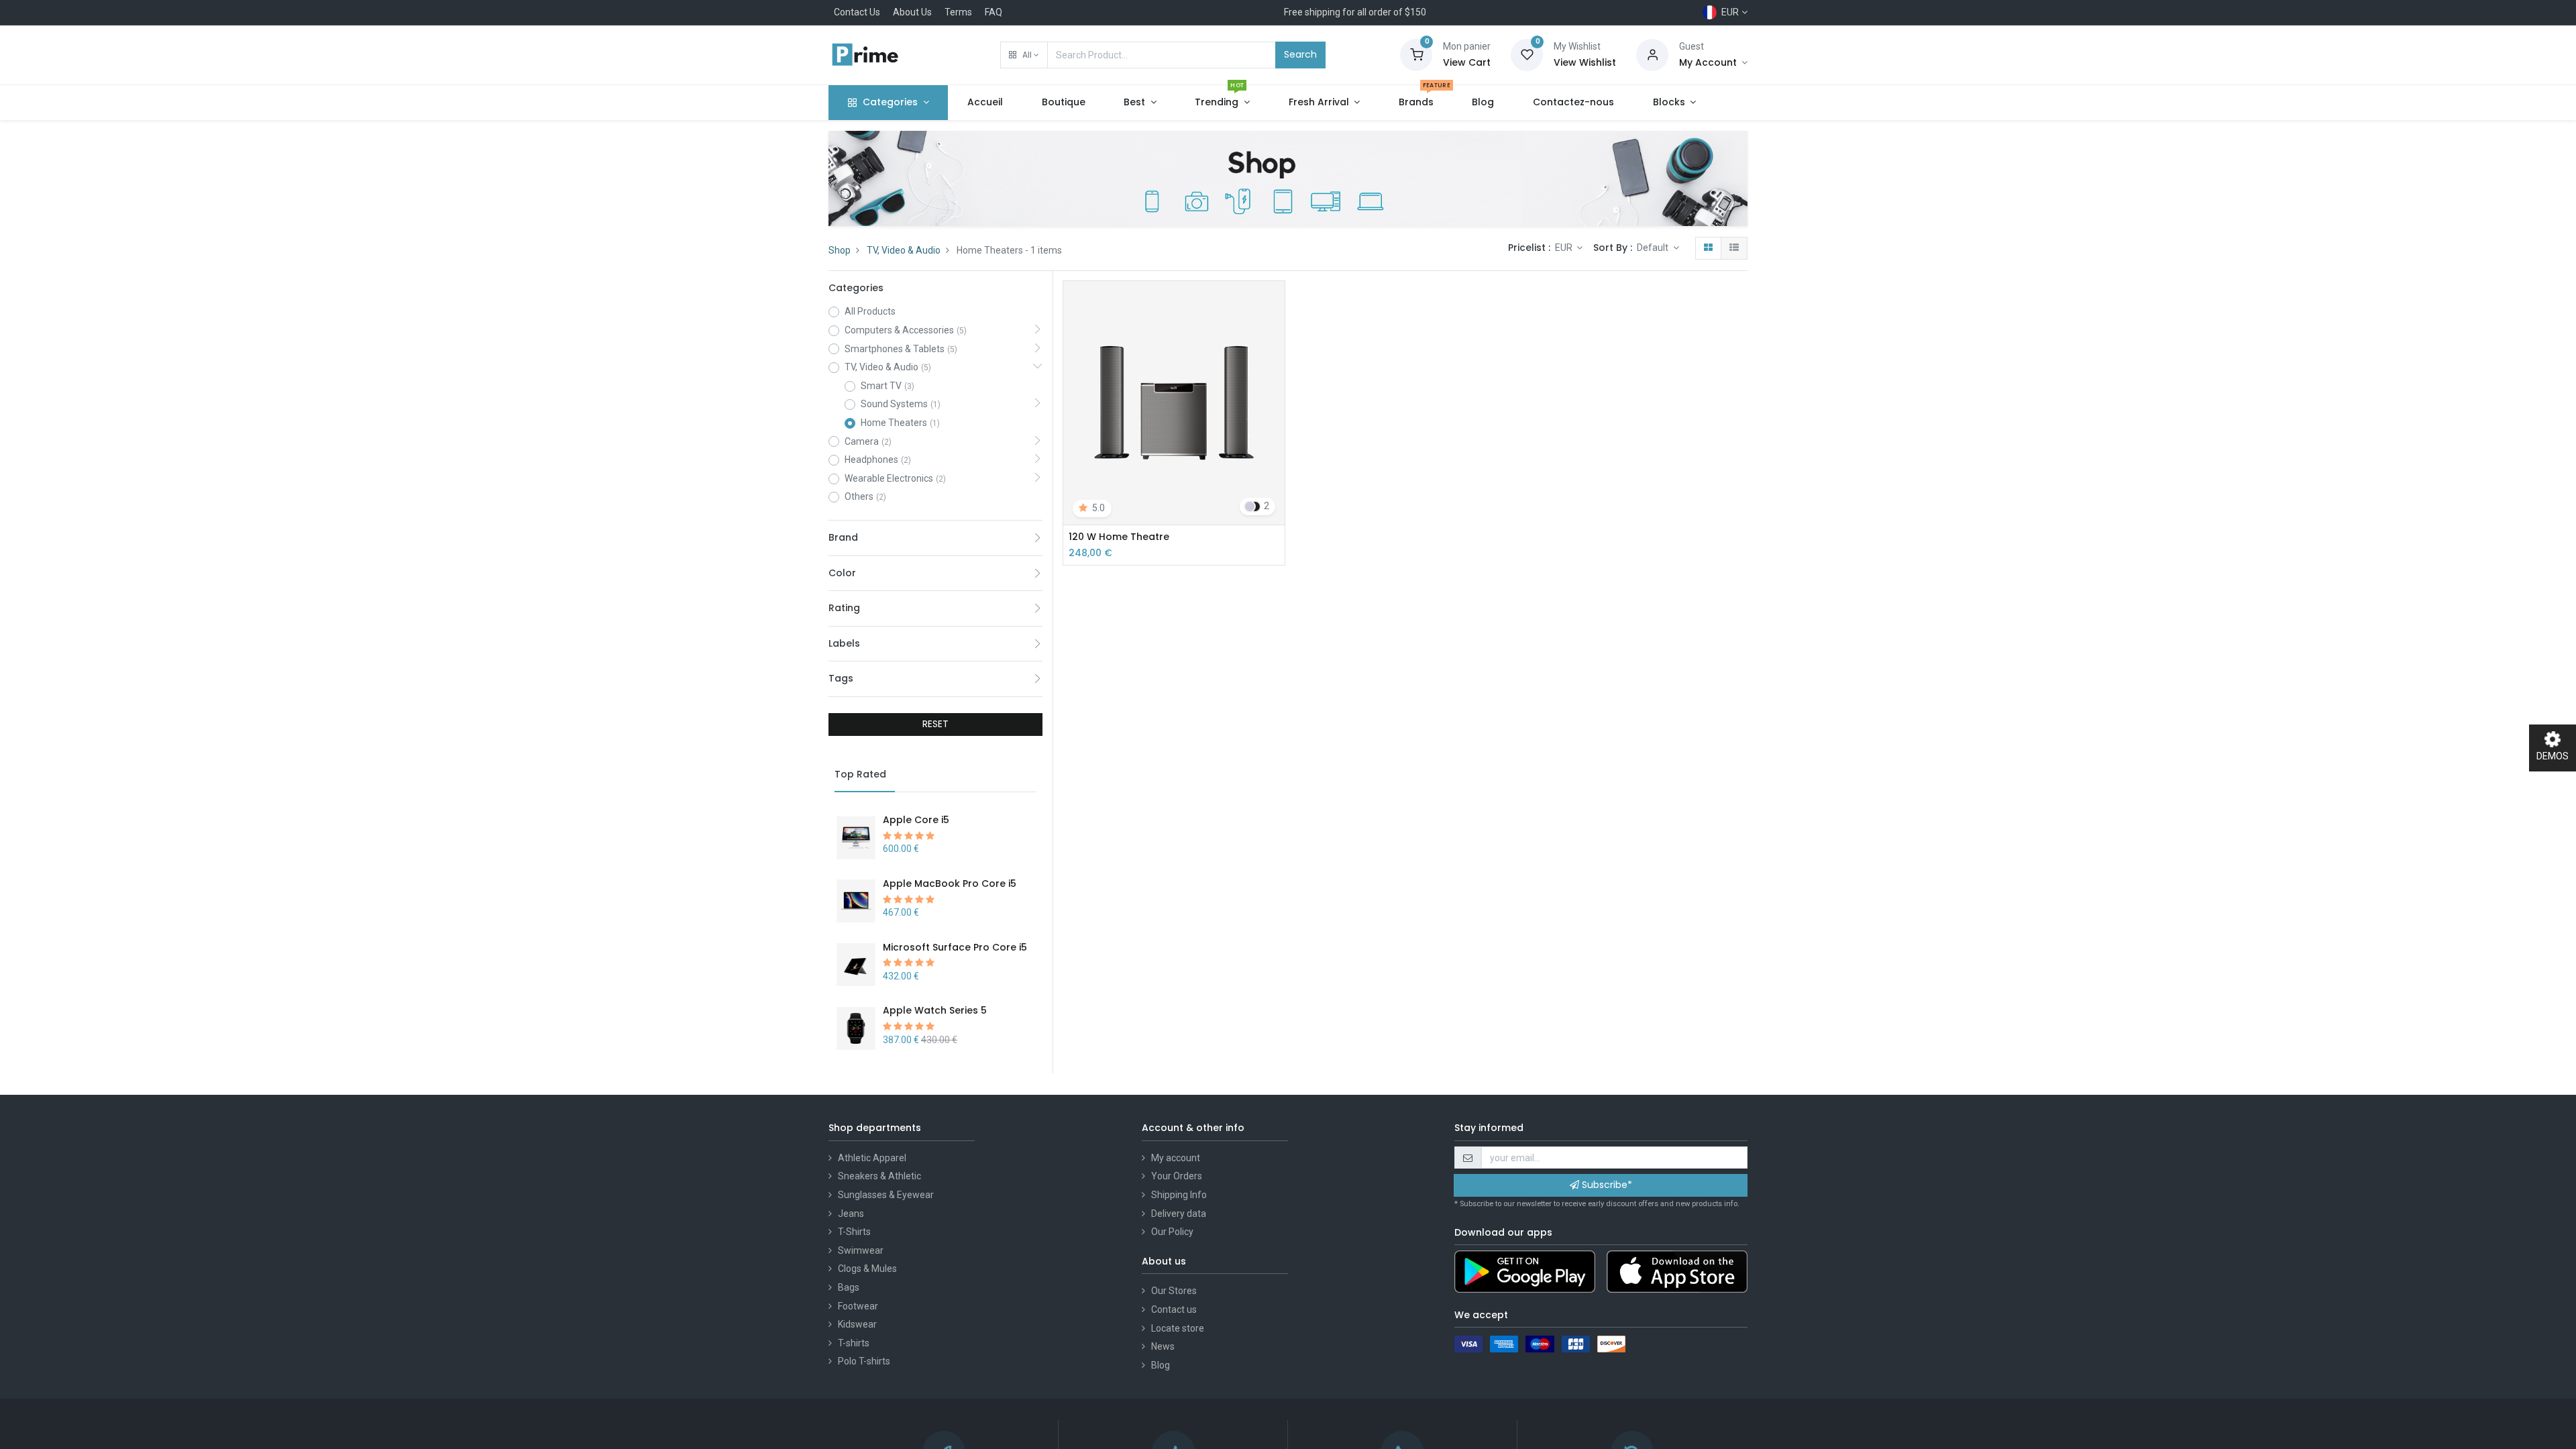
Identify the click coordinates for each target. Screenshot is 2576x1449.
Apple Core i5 (916, 820)
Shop (840, 250)
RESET (935, 724)
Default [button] (1654, 248)
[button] (1024, 55)
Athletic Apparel (872, 1158)
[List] (1734, 248)
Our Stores (1174, 1291)
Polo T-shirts (864, 1361)
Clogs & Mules (867, 1269)
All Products (870, 311)
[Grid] (1708, 248)
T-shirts (854, 1343)
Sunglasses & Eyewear (886, 1195)
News (1163, 1346)
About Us (912, 12)
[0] (1416, 54)
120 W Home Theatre (1119, 537)
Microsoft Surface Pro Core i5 (955, 947)
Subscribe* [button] (1606, 1185)
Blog (1161, 1365)
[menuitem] (985, 103)
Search (1300, 54)
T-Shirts (854, 1232)
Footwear (858, 1306)
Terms (958, 12)
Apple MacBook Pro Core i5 (950, 883)
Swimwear (861, 1250)
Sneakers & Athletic (879, 1176)
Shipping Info (1179, 1195)
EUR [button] (1565, 248)
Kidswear (857, 1324)
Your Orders (1177, 1176)
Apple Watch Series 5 (935, 1010)
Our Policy (1172, 1232)
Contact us (1174, 1309)
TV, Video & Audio (904, 250)
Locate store (1178, 1328)
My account (1176, 1158)
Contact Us (857, 12)
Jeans (851, 1214)
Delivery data (1179, 1214)
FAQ (994, 12)
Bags (849, 1287)
